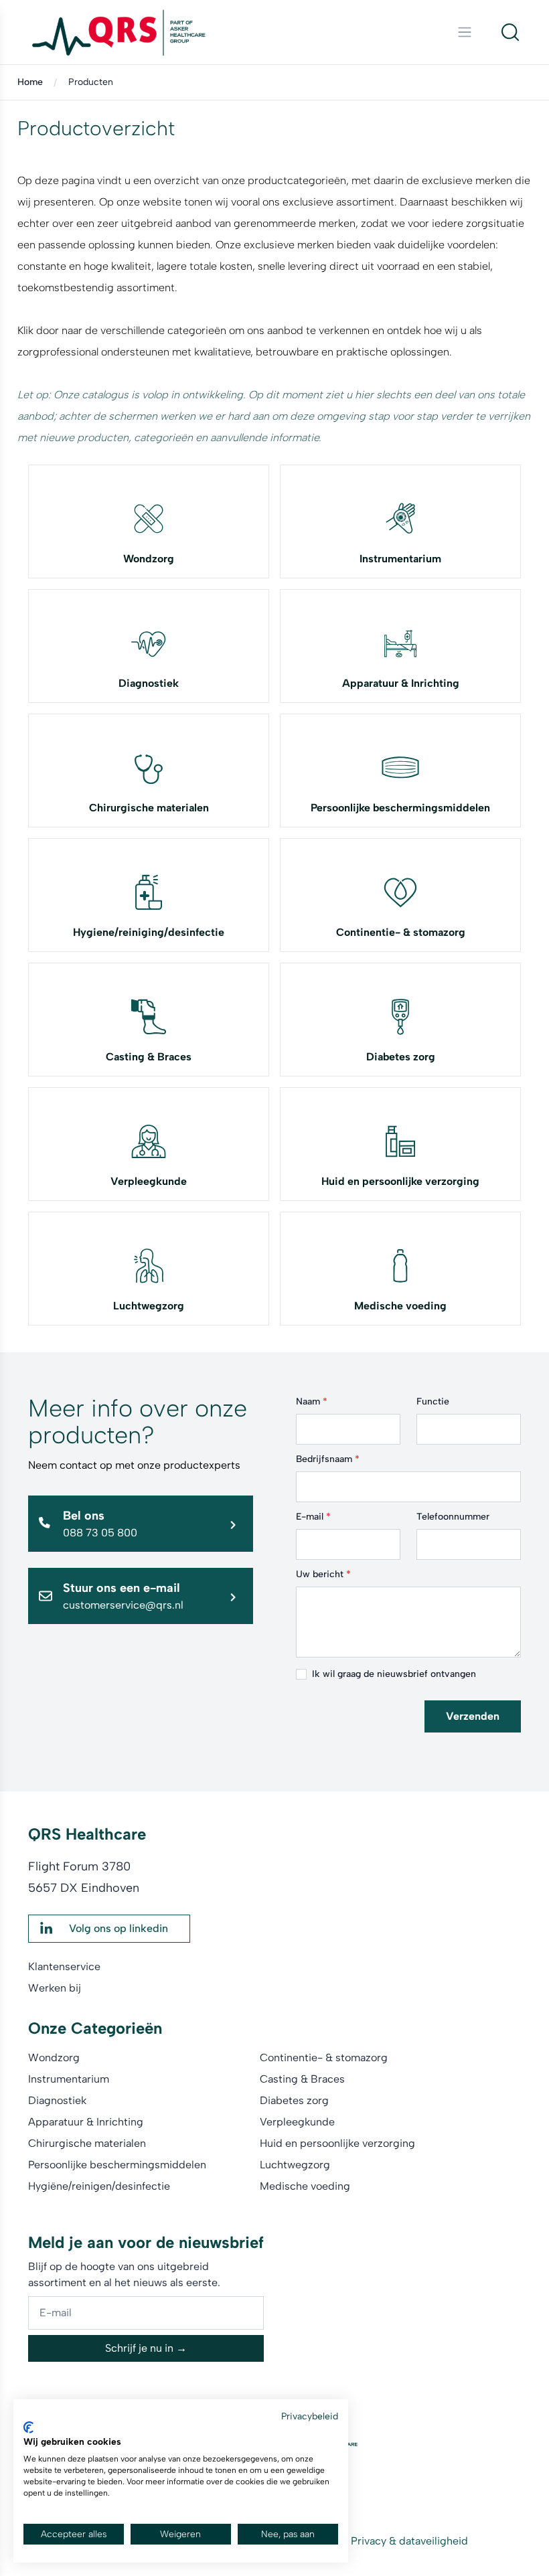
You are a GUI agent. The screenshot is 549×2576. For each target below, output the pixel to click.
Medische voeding (400, 1306)
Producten (91, 82)
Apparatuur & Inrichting (401, 683)
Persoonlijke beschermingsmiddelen (400, 808)
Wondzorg (149, 559)
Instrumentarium (400, 559)
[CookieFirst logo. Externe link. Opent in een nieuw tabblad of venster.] (28, 2427)
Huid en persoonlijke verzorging (400, 1181)
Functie (433, 1401)
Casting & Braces (149, 1057)
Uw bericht (323, 1574)
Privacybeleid (310, 2416)
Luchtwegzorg (149, 1306)
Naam (312, 1401)
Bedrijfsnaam (328, 1459)
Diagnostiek (149, 683)
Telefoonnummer (453, 1517)
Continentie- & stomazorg (401, 932)
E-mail (313, 1517)
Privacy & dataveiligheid (409, 2541)
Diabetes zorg (401, 1057)
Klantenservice (64, 1966)
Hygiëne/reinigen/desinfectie (99, 2186)
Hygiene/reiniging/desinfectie (149, 932)
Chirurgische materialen (149, 808)
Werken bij (55, 1988)
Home (30, 82)
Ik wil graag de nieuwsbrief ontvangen (394, 1674)
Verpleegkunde (149, 1181)
